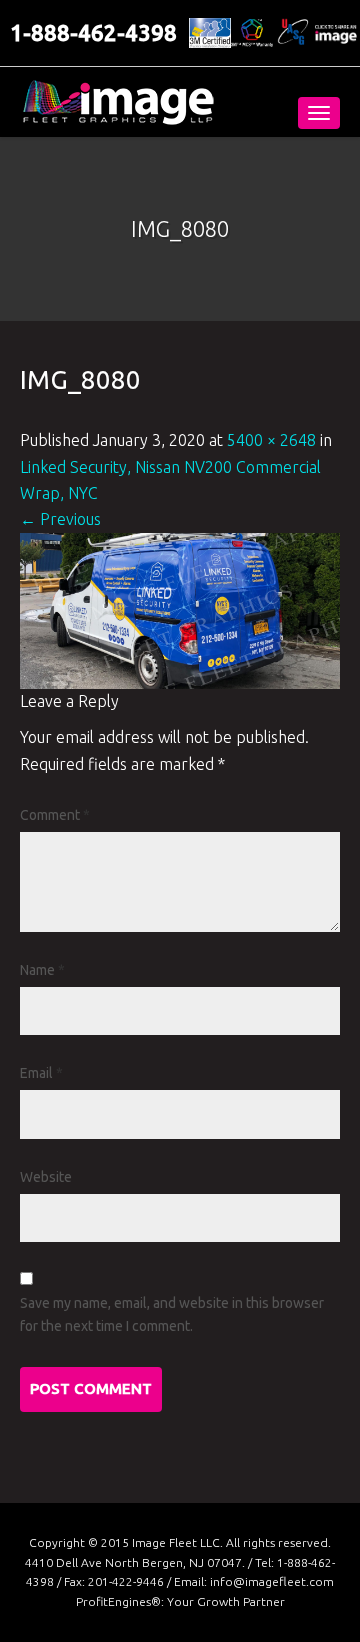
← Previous (60, 519)
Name (42, 970)
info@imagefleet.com (272, 1581)
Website (46, 1177)
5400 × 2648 (271, 440)
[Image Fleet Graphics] (118, 102)
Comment (55, 815)
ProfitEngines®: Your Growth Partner (180, 1601)
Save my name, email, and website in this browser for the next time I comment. (172, 1314)
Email (41, 1073)
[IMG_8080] (180, 609)
